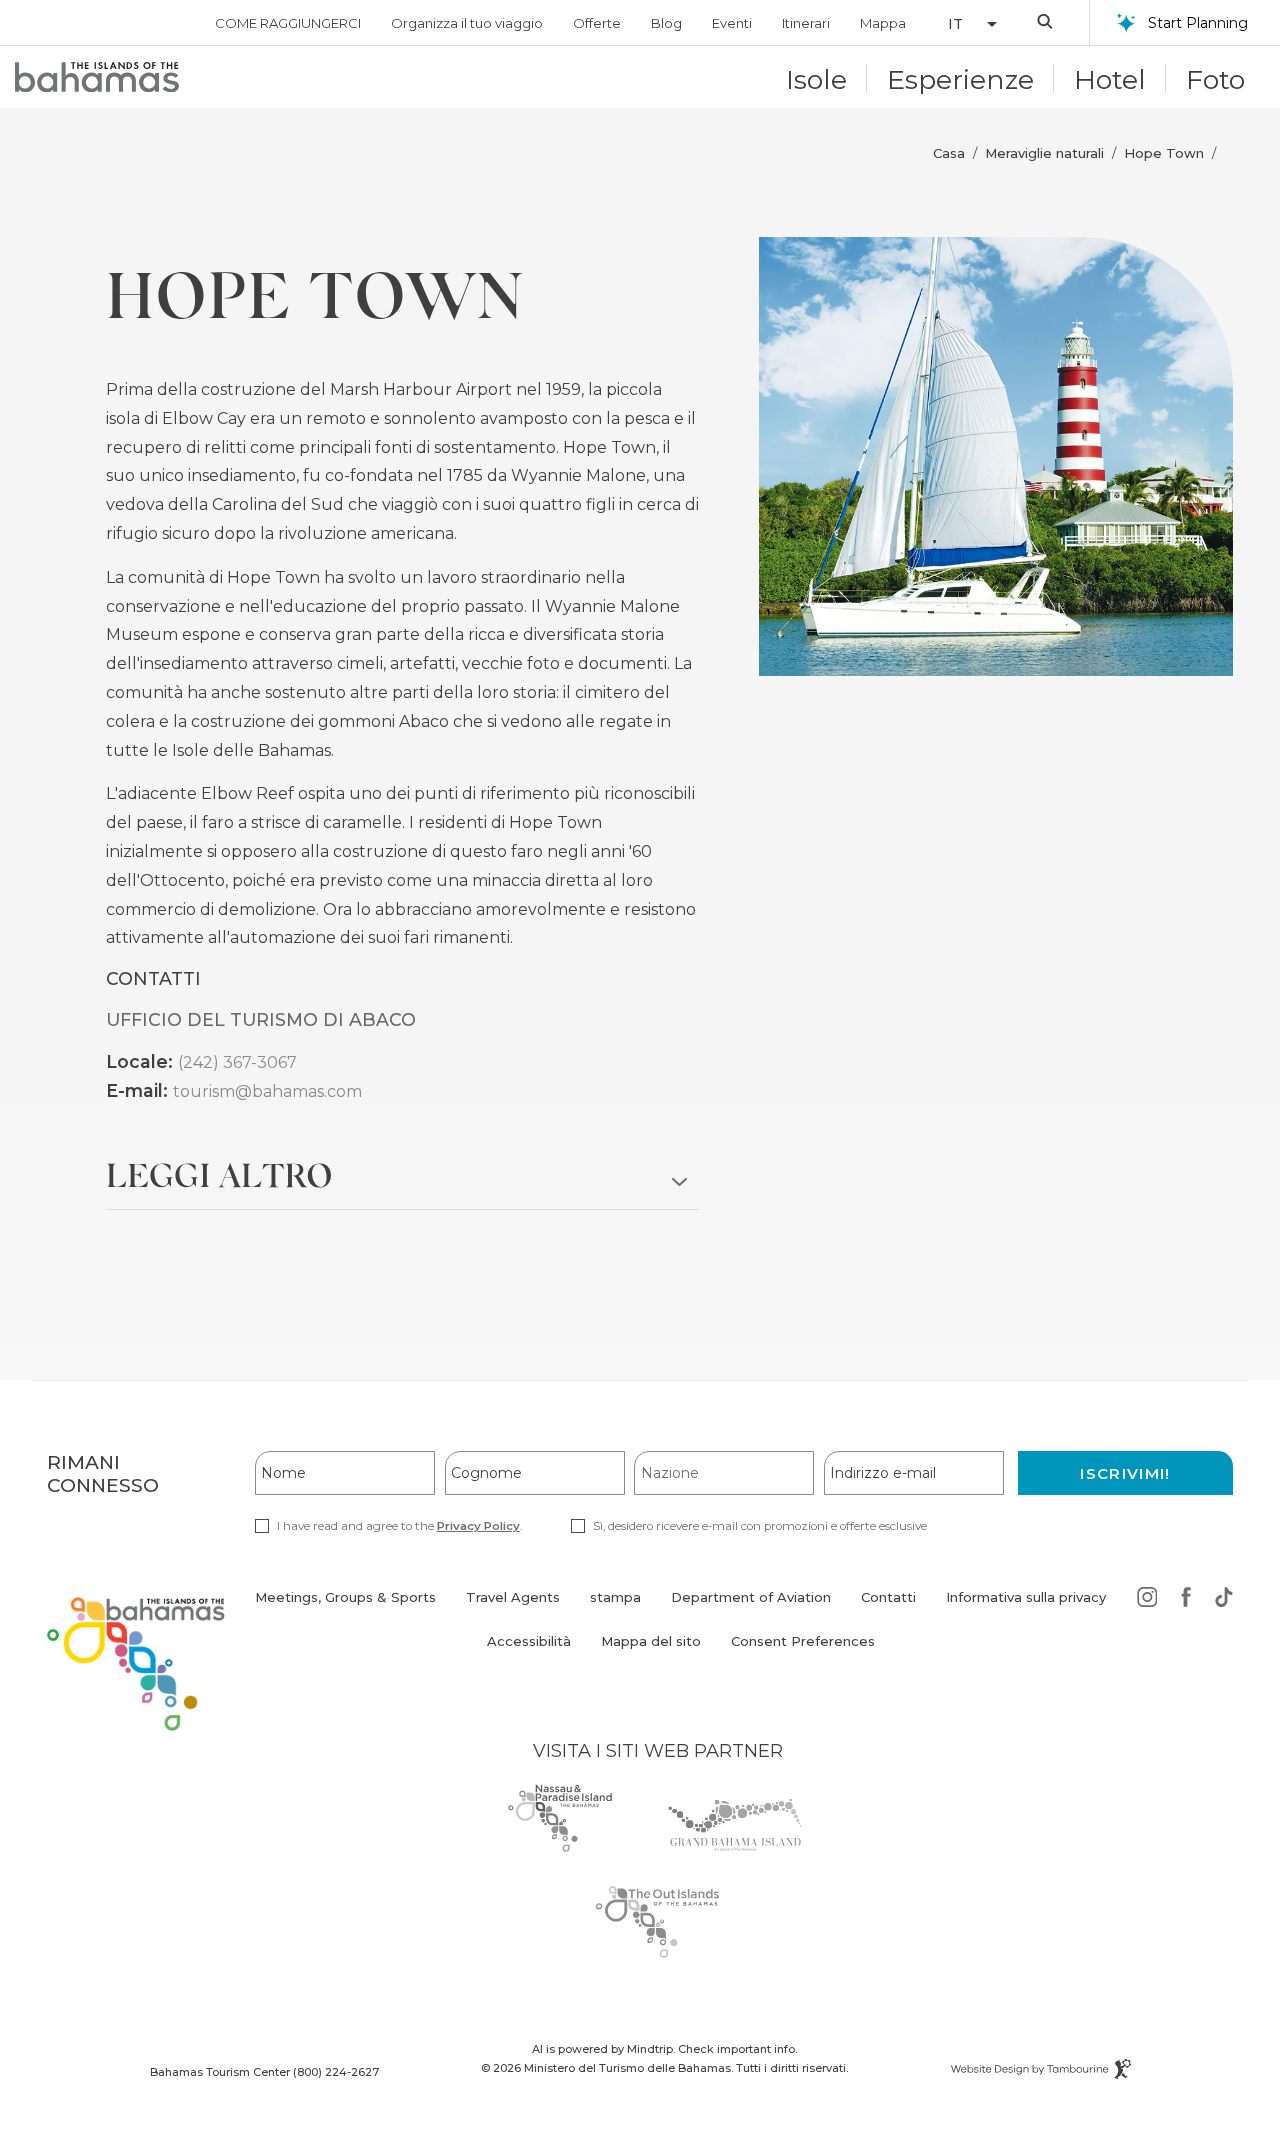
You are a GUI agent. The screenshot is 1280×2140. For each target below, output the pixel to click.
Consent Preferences (803, 1641)
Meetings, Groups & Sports (345, 1597)
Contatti (888, 1597)
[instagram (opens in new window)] (1147, 1600)
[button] (962, 24)
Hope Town (1164, 153)
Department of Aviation (751, 1608)
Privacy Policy (478, 1526)
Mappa (883, 23)
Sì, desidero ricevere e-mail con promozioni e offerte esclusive (760, 1526)
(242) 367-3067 (237, 1062)
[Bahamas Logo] (97, 77)
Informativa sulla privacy (1026, 1597)
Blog (666, 23)
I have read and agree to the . (399, 1526)
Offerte (597, 23)
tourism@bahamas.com (267, 1091)
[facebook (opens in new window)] (1186, 1600)
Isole (816, 79)
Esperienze (960, 79)
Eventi (732, 23)
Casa (949, 153)
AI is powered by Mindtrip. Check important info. (664, 2049)
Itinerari (806, 23)
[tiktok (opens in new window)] (1224, 1600)
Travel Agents (513, 1597)
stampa (615, 1597)
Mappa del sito (651, 1641)
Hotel (1110, 79)
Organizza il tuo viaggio (467, 23)
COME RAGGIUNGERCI (288, 23)
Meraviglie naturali (1044, 153)
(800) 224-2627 (336, 2072)
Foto (1215, 79)
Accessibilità (529, 1641)
